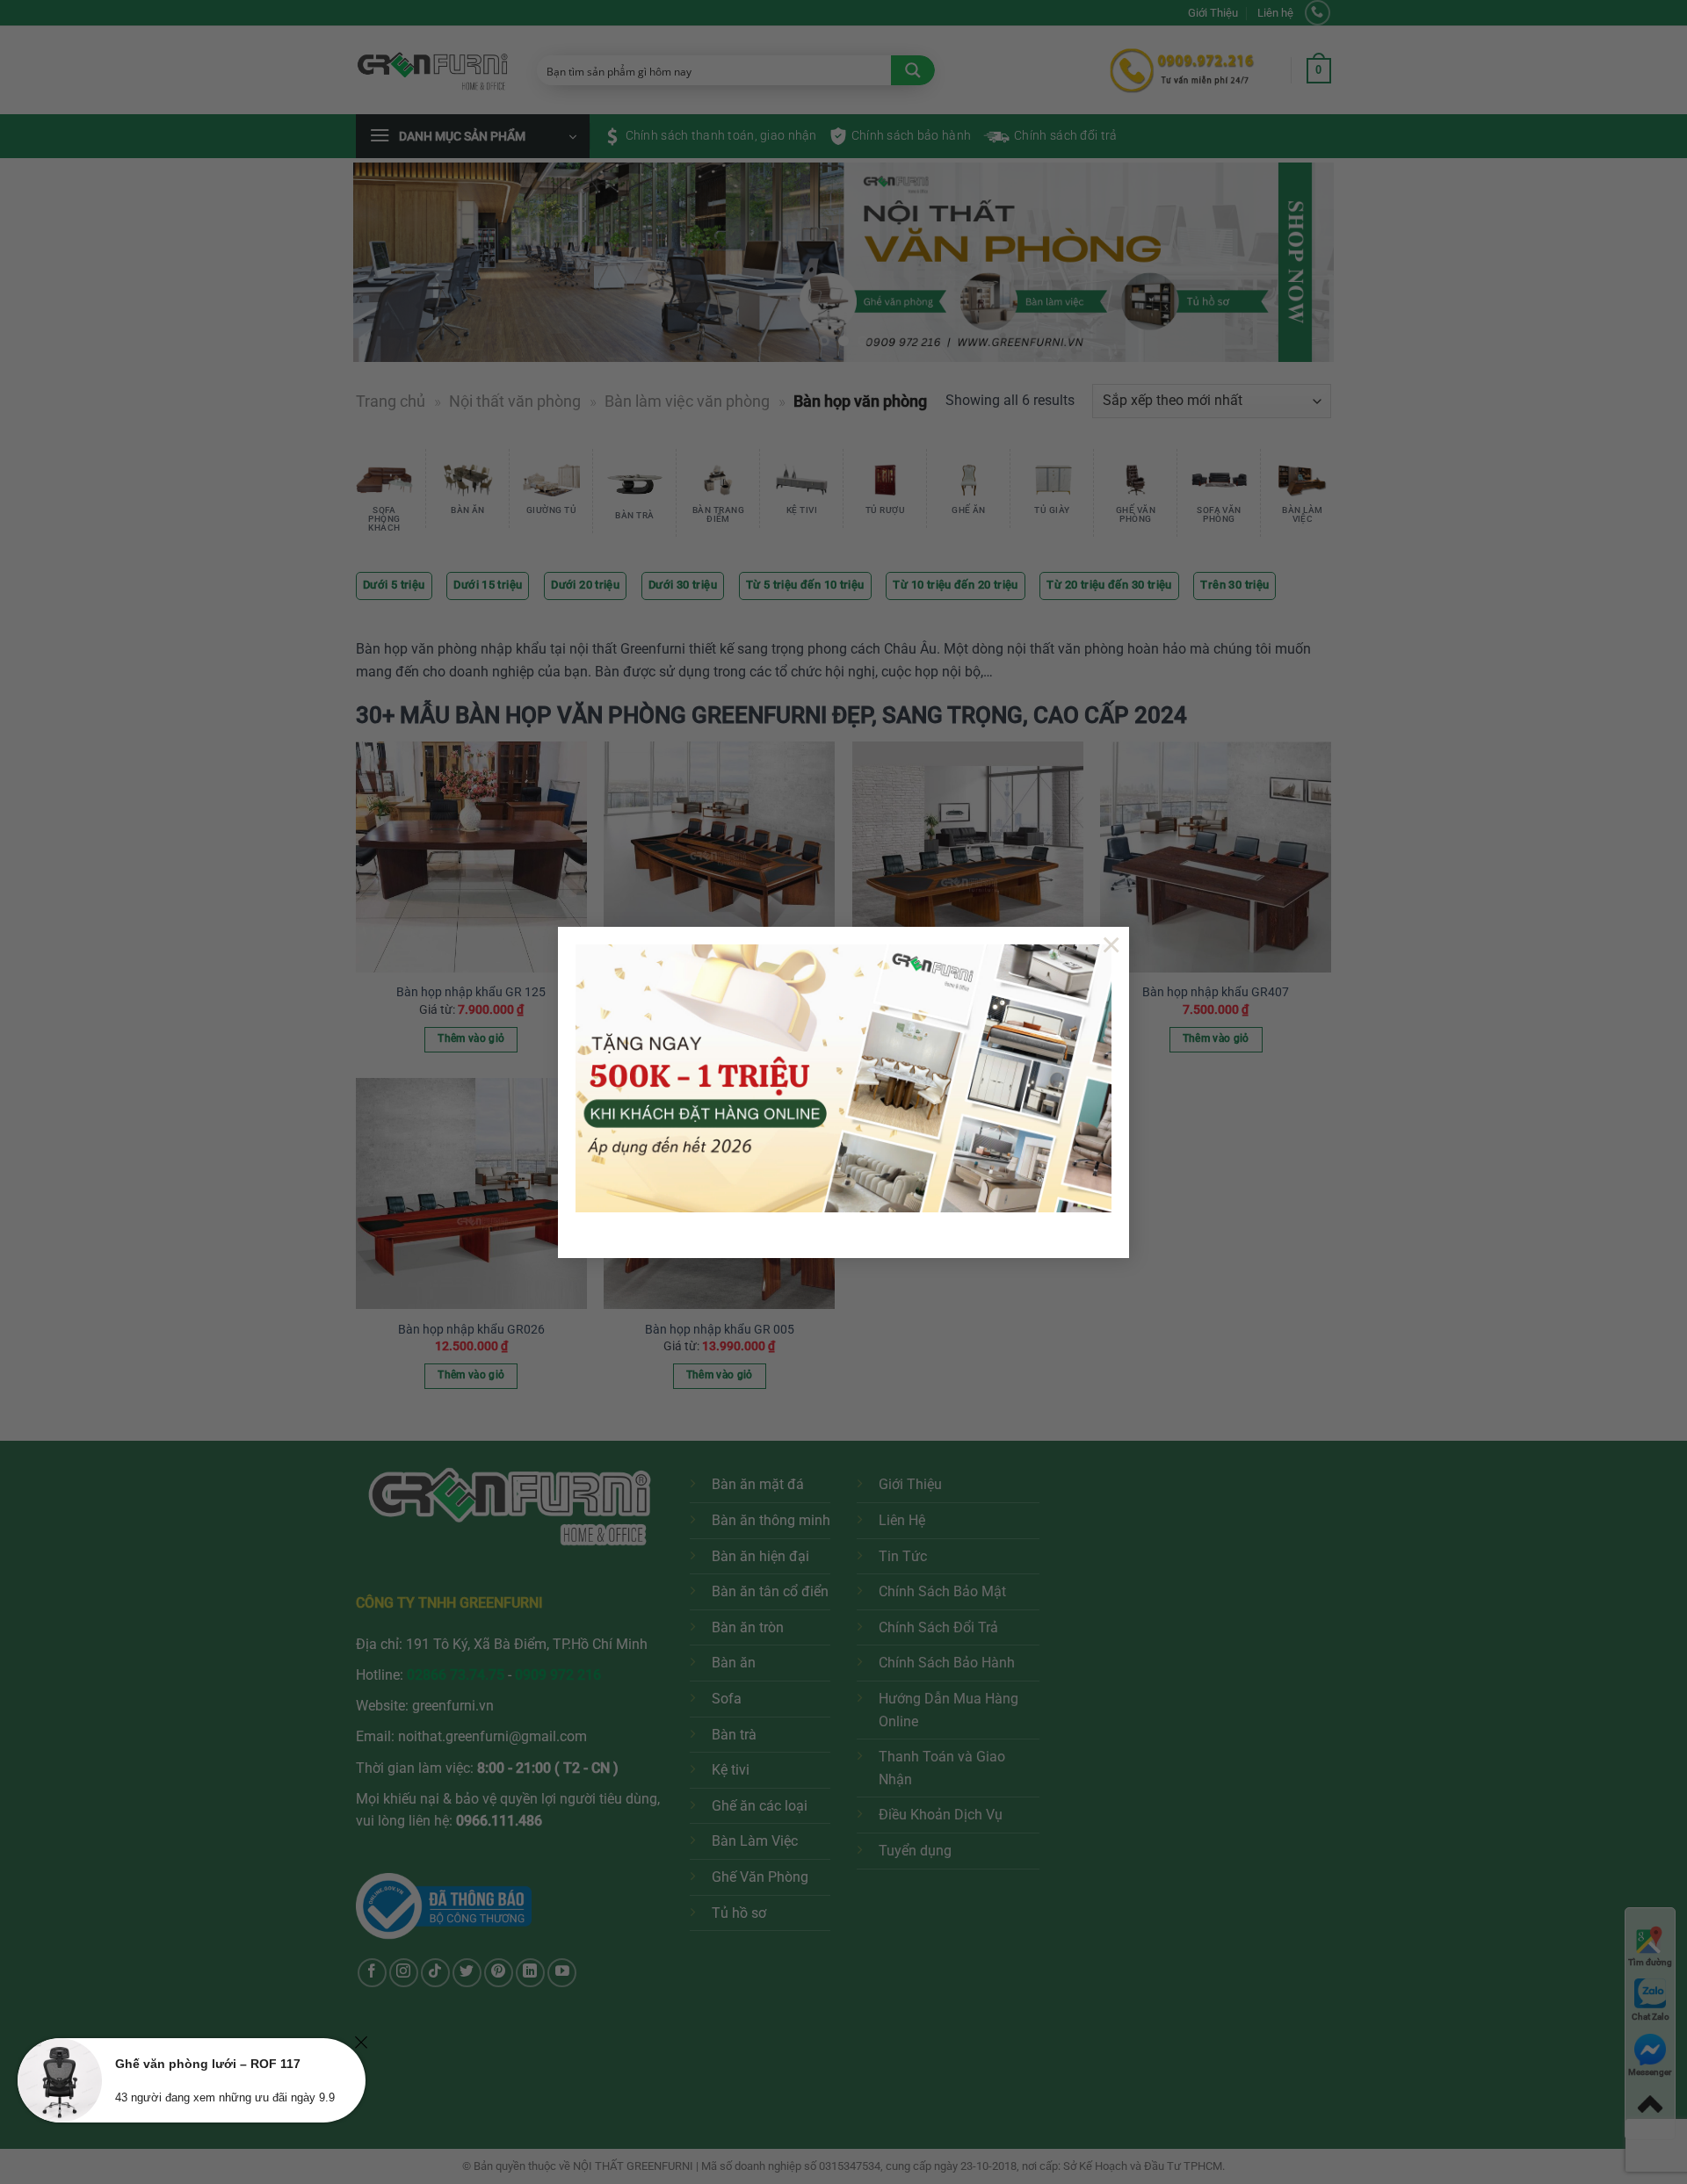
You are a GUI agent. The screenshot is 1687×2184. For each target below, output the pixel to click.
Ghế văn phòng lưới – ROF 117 (208, 2064)
